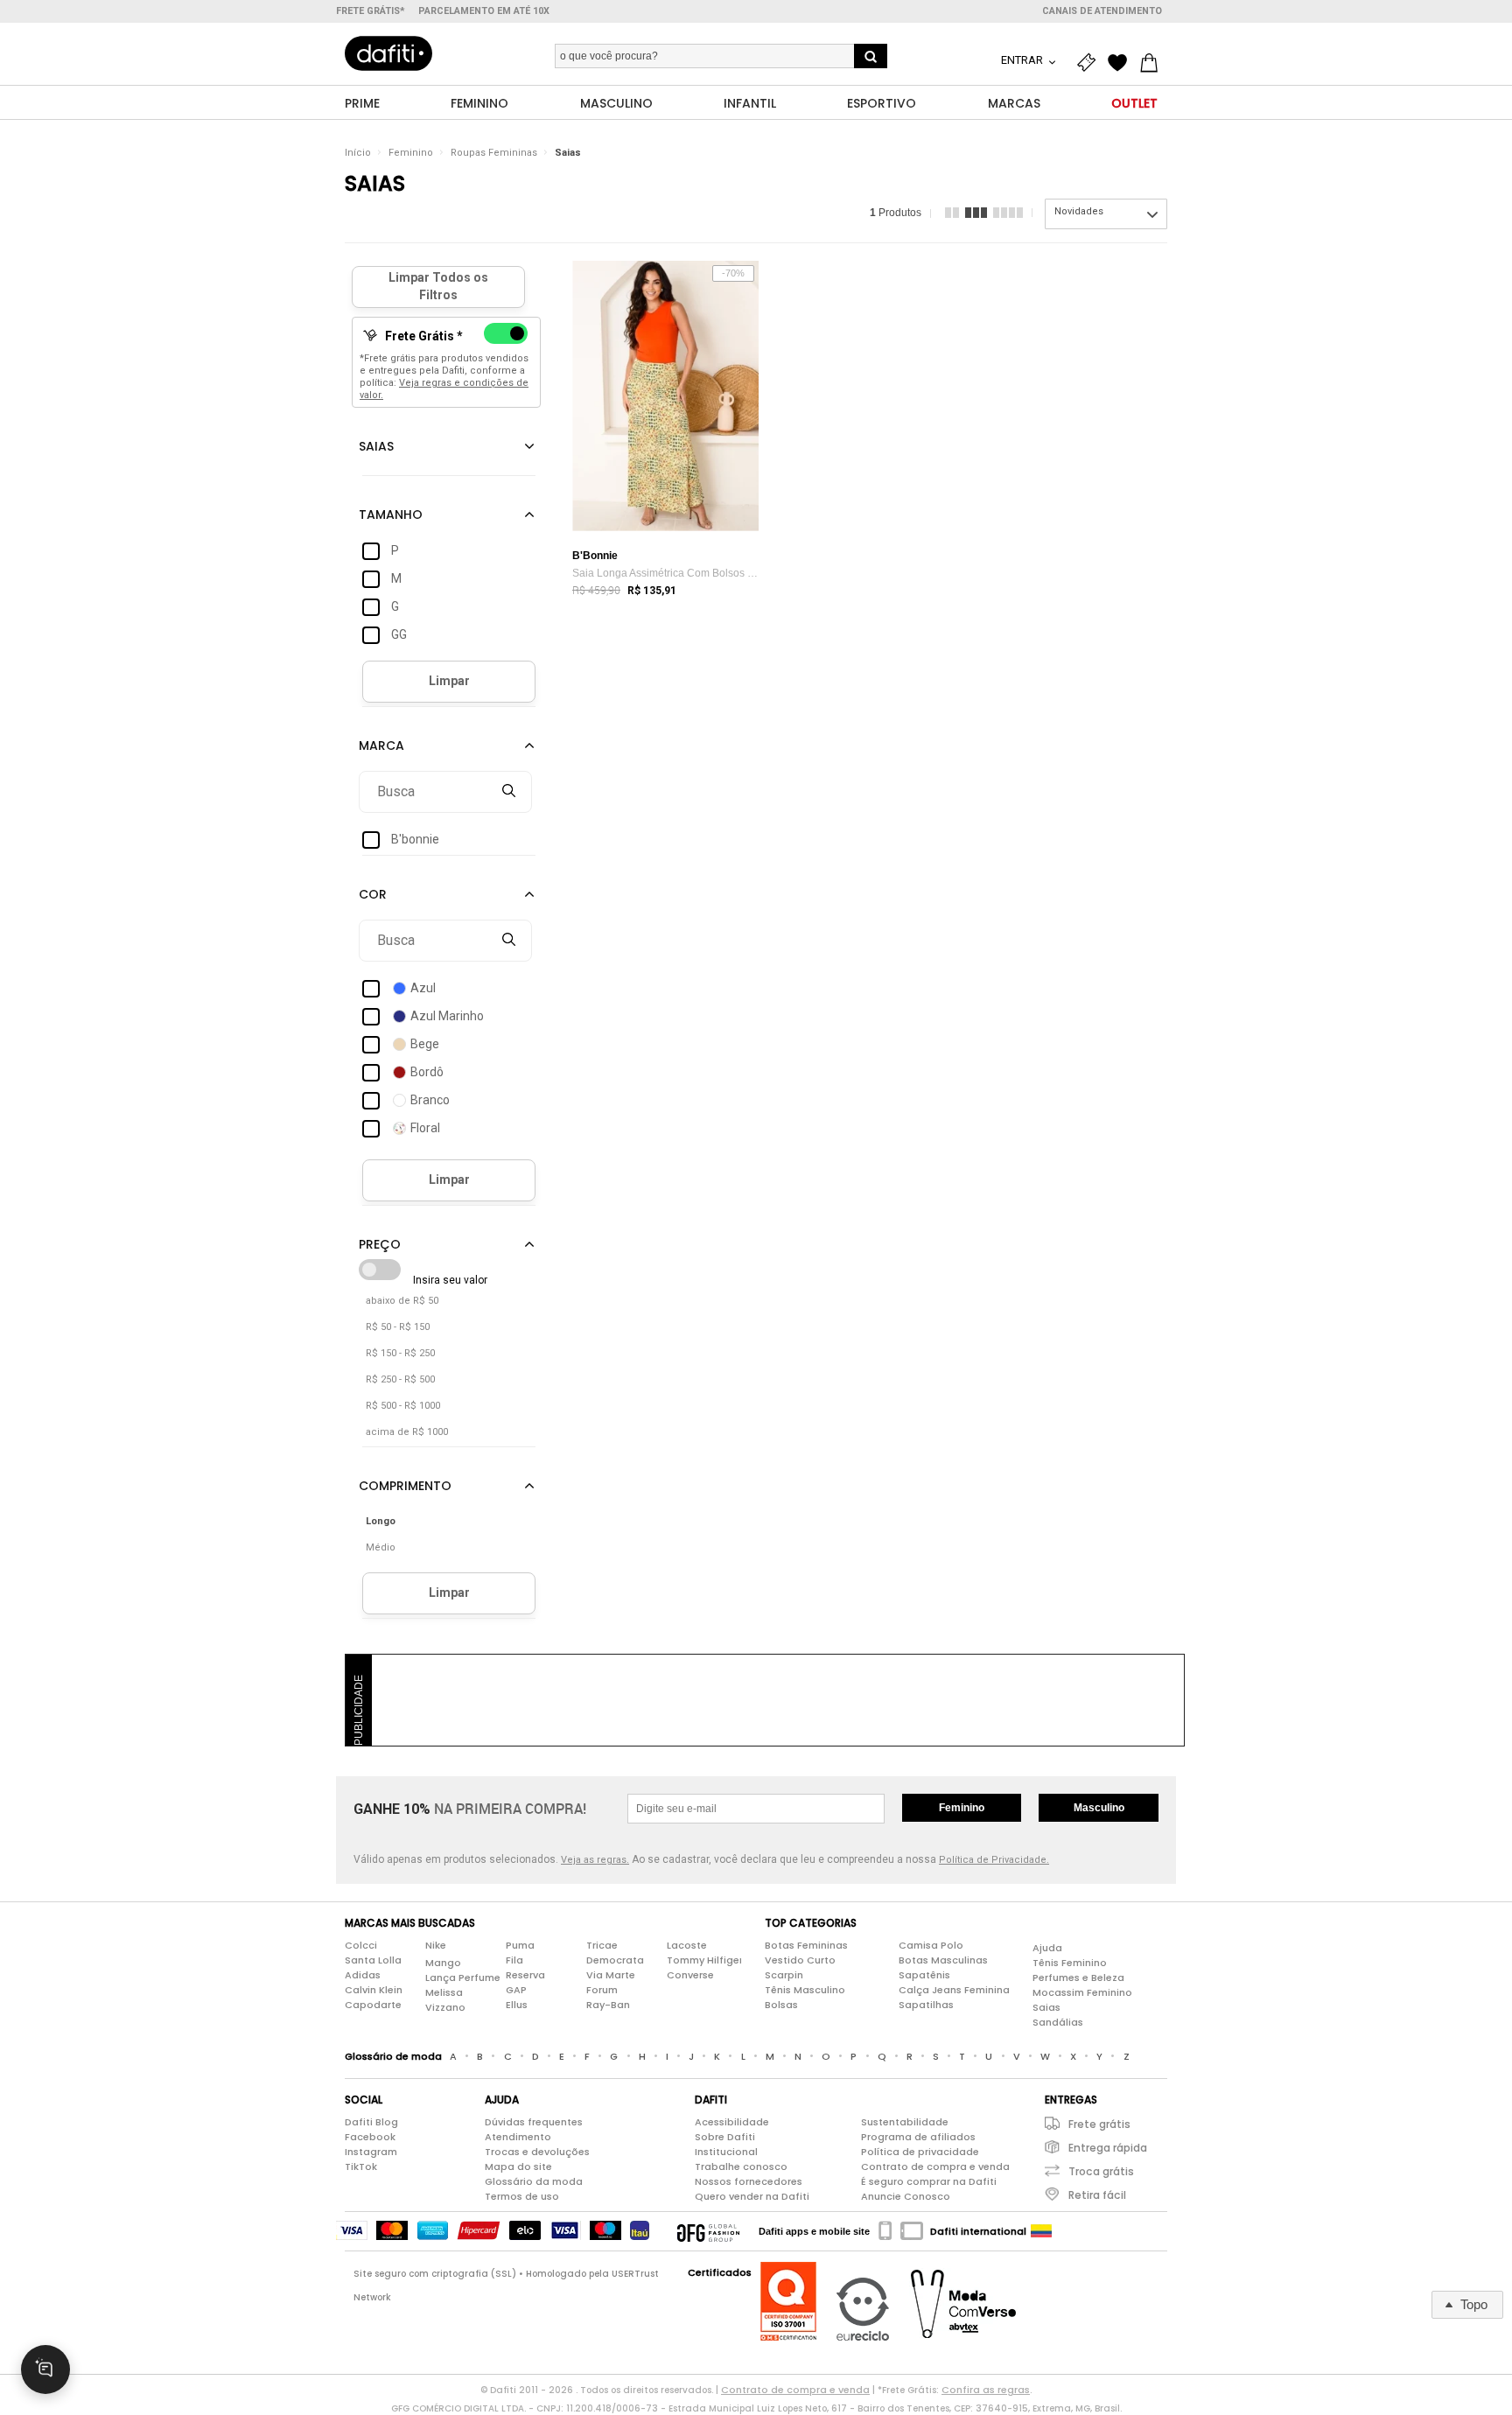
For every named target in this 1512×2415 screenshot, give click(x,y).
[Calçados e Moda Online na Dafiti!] (388, 53)
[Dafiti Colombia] (1041, 2231)
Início (358, 153)
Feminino (411, 153)
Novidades (1079, 211)
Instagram (371, 2152)
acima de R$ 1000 (407, 1432)
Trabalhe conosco (741, 2166)
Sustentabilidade (905, 2122)
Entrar (1023, 60)
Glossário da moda (534, 2181)
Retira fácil (1097, 2195)
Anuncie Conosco (906, 2196)
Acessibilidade (732, 2122)
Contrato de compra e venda (935, 2166)
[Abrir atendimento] (45, 2369)
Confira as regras (986, 2390)
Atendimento (518, 2137)
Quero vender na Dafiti (752, 2196)
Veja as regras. (595, 1860)
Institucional (726, 2152)
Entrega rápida (1108, 2148)
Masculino (1099, 1808)
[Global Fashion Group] (708, 2231)
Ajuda (1047, 1948)
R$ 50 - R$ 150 (398, 1327)
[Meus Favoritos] (1122, 63)
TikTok (361, 2166)
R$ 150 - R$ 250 (400, 1353)
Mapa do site (518, 2166)
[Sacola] (1153, 63)
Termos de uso (522, 2196)
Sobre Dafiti (725, 2137)
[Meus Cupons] (1090, 63)
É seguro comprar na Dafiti (929, 2181)
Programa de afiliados (918, 2137)
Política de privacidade (920, 2152)
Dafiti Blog (371, 2122)
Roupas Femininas (494, 153)
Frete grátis (1099, 2124)
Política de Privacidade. (994, 1860)
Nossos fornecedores (749, 2181)
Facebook (370, 2137)
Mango (443, 1963)
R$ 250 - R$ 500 (400, 1379)
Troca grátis (1101, 2171)
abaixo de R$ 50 (402, 1301)
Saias (568, 153)
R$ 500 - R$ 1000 (403, 1406)
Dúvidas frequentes (534, 2122)
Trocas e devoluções (537, 2152)
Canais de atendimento (1102, 11)
